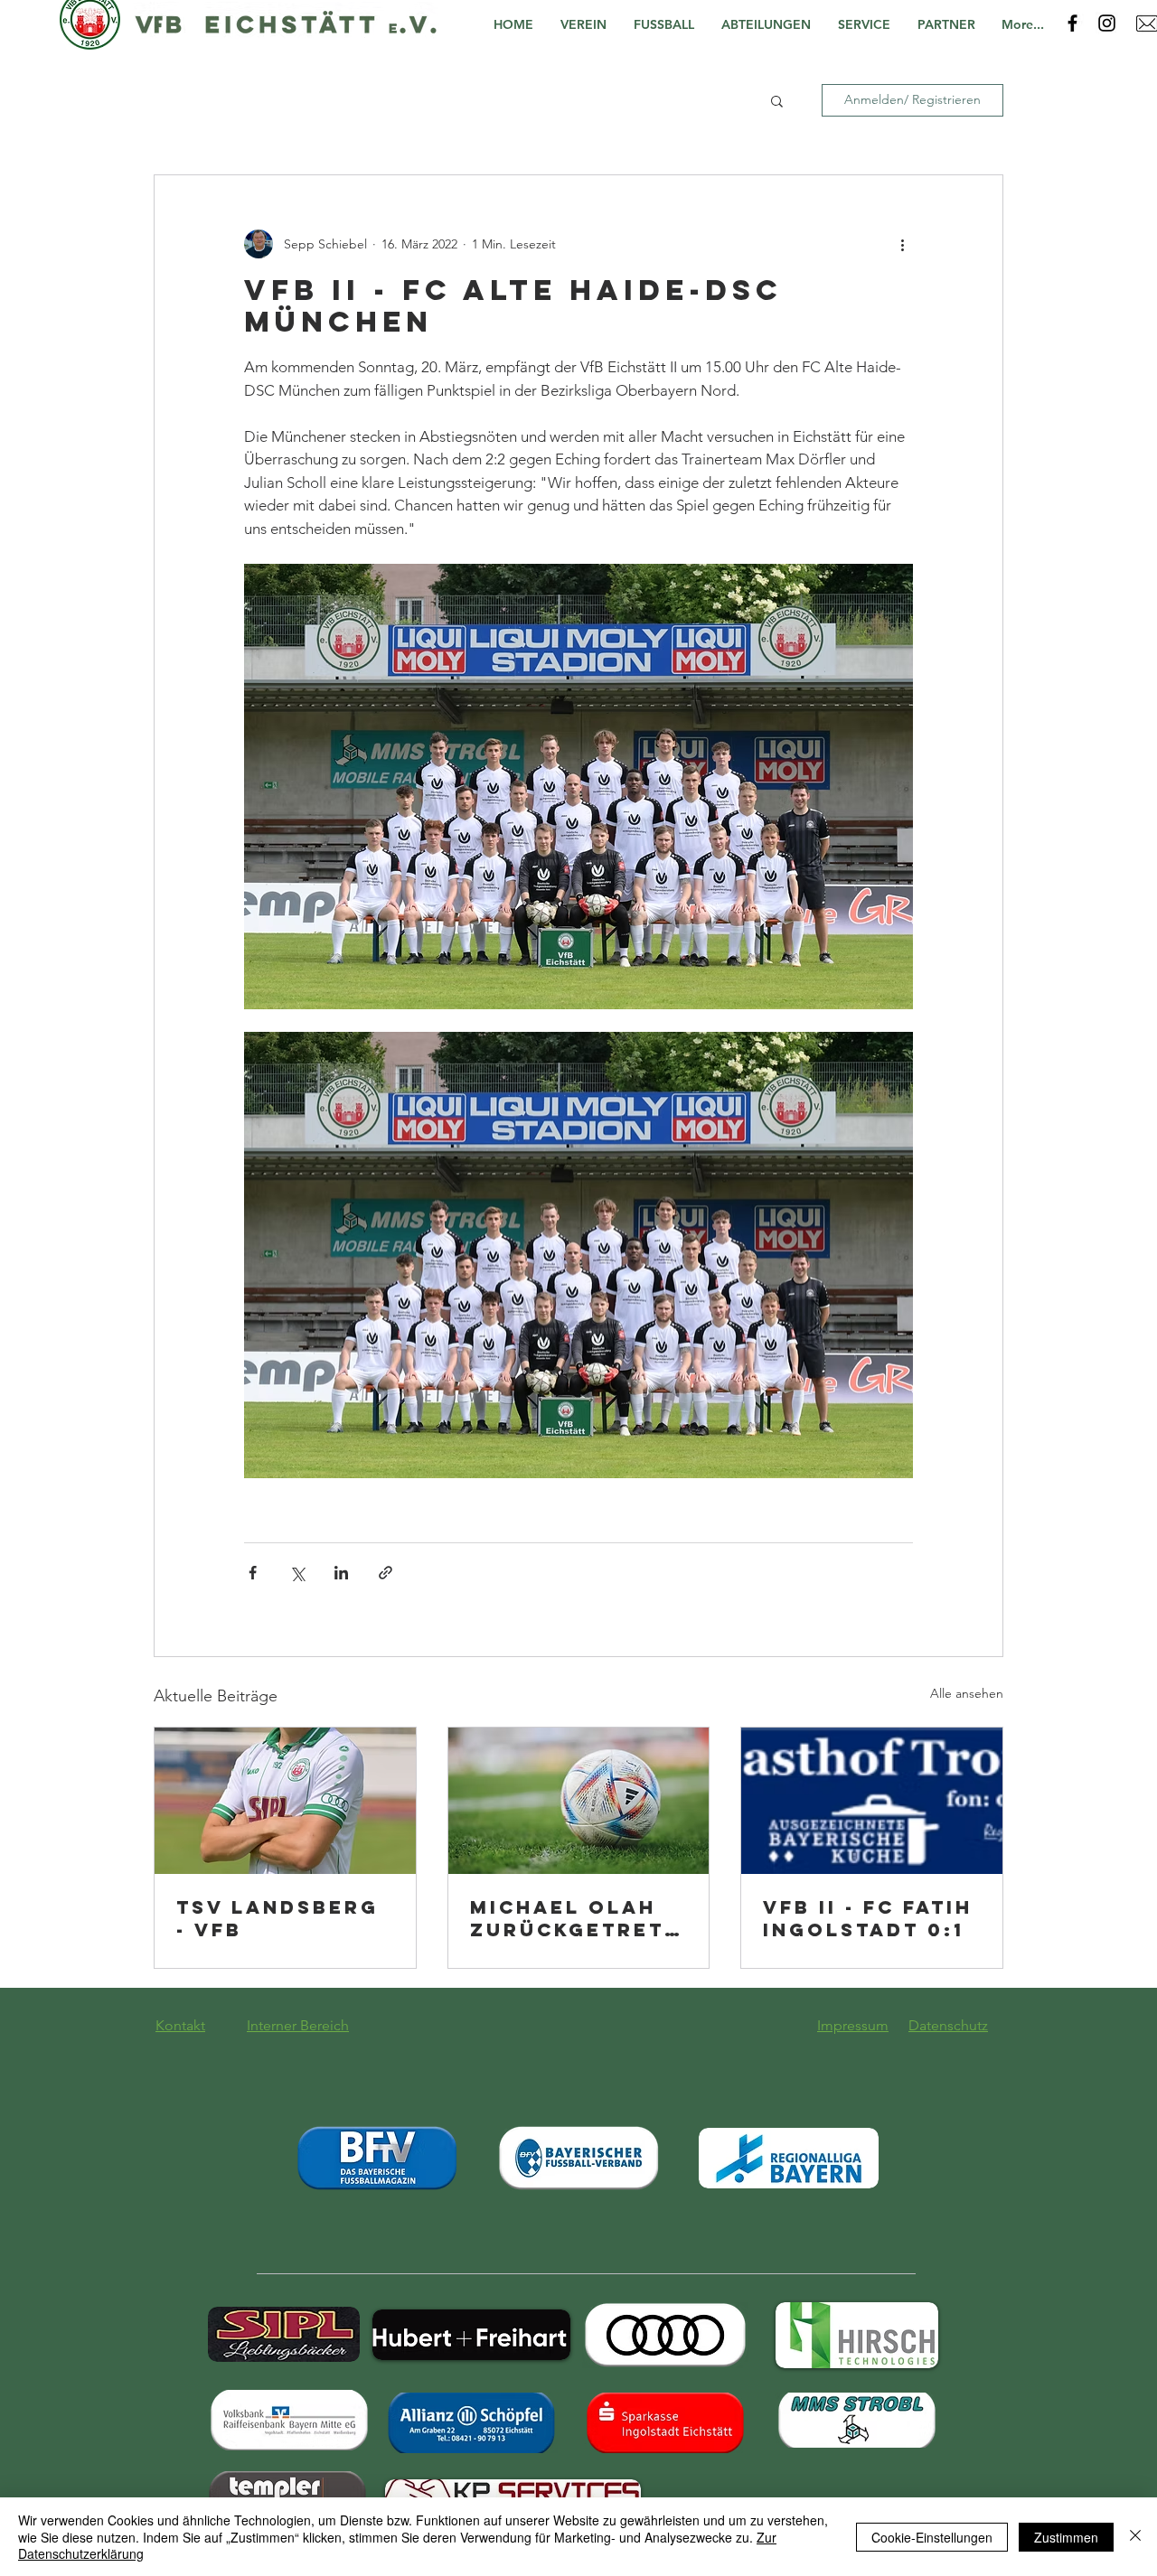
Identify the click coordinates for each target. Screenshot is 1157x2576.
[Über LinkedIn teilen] (341, 1573)
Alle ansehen (967, 1693)
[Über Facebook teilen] (253, 1573)
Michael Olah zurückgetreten (575, 1918)
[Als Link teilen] (386, 1573)
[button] (588, 25)
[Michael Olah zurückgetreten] (579, 1801)
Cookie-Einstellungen (932, 2537)
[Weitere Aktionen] (902, 244)
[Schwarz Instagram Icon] (1107, 23)
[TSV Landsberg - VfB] (285, 1801)
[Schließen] (1135, 2537)
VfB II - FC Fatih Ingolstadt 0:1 (868, 1918)
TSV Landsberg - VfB (277, 1918)
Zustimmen (1066, 2537)
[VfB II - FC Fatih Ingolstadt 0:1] (872, 1801)
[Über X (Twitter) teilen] (297, 1573)
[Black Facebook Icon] (1072, 23)
